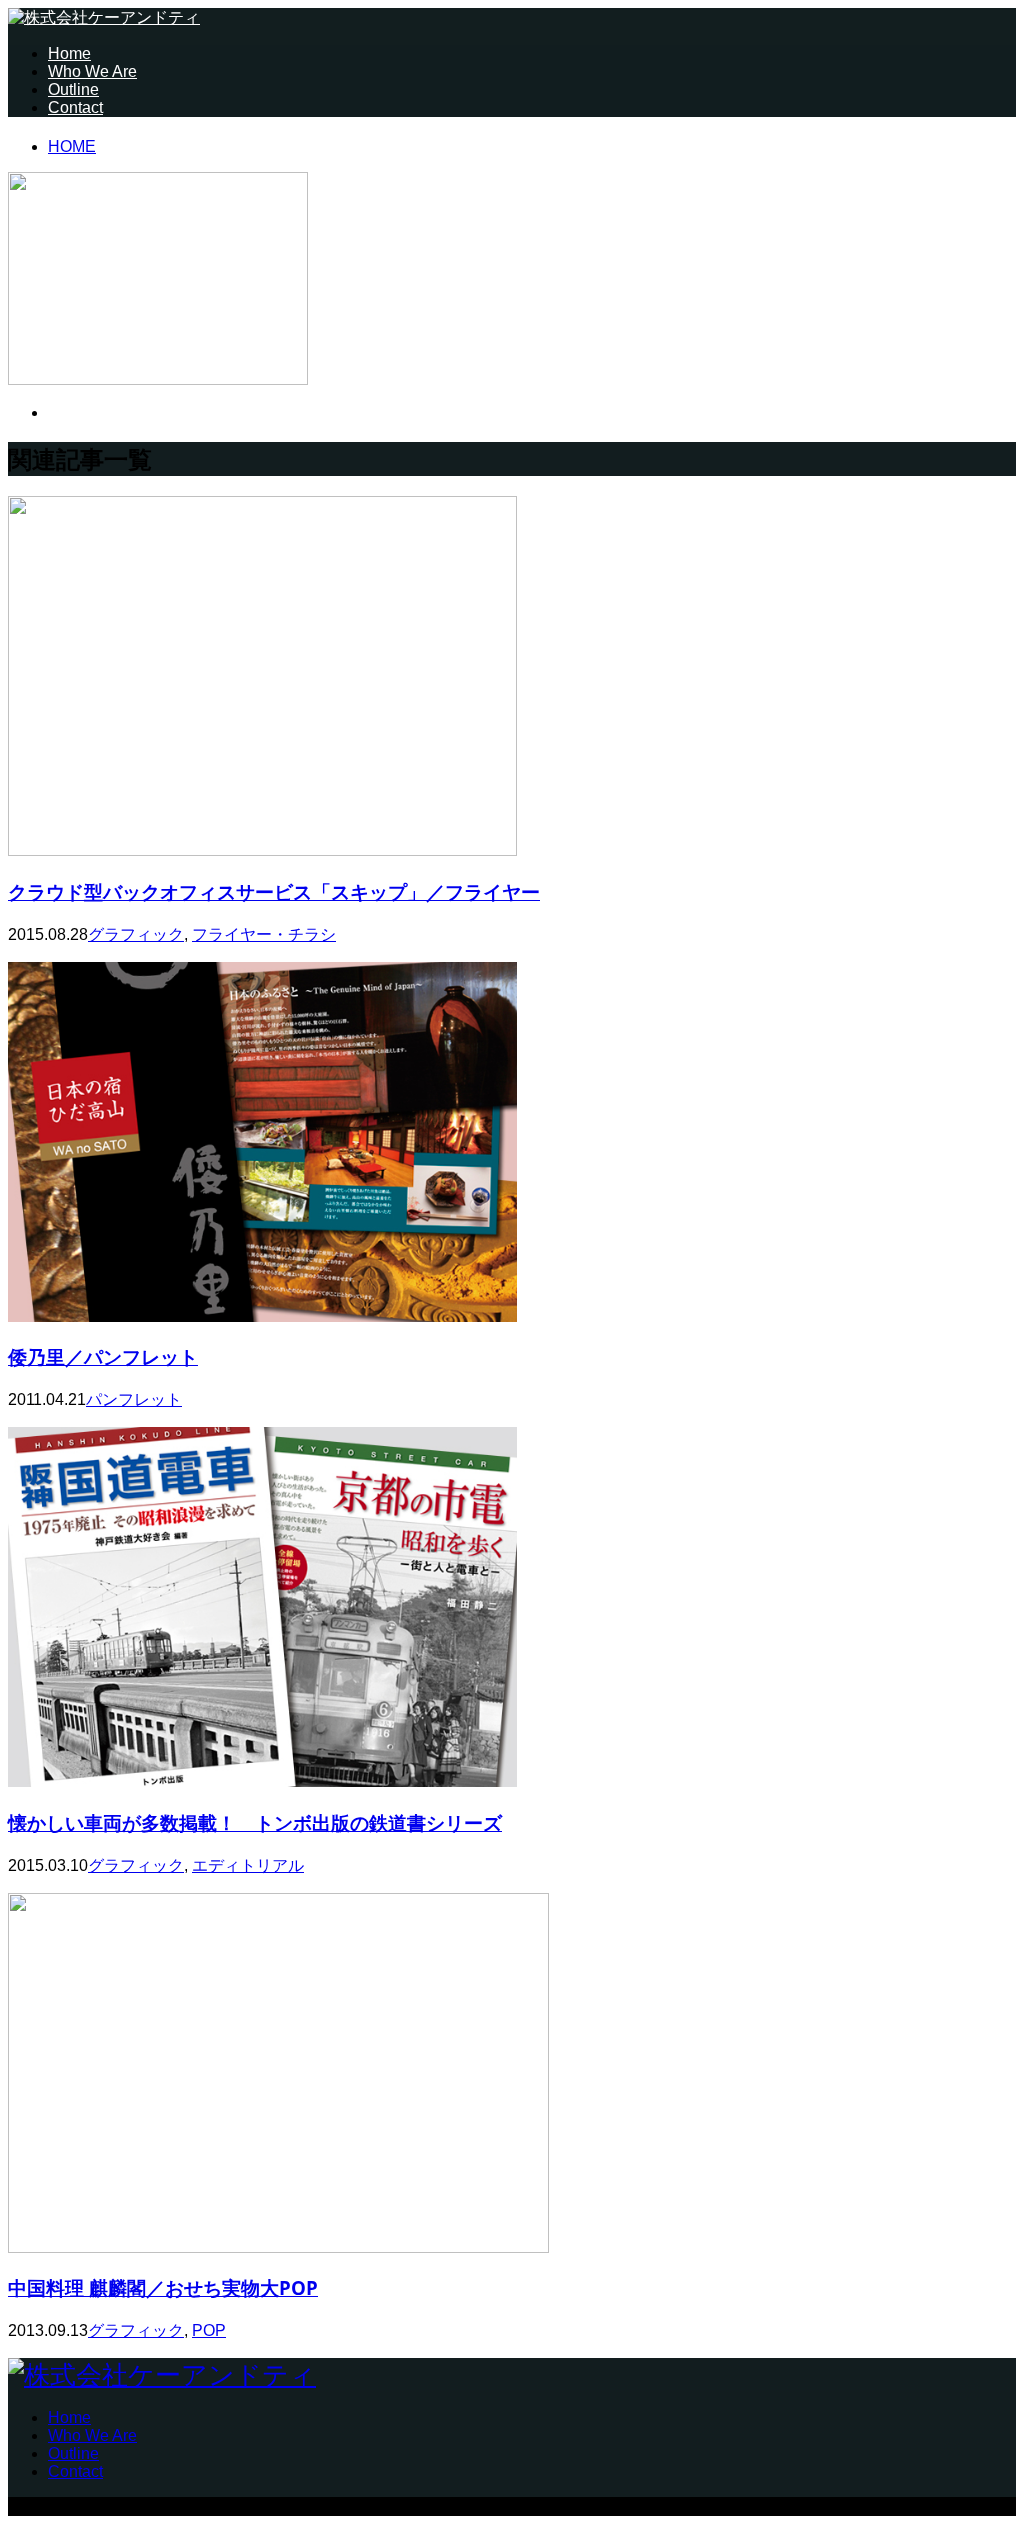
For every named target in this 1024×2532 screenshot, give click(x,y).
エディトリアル (248, 1865)
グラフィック (136, 934)
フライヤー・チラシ (264, 934)
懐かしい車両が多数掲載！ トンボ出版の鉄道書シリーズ (255, 1822)
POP (209, 2330)
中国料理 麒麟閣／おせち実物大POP (163, 2287)
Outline (73, 89)
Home (69, 53)
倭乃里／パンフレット (103, 1356)
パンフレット (134, 1399)
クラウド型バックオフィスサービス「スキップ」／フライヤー (274, 891)
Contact (75, 107)
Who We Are (92, 71)
